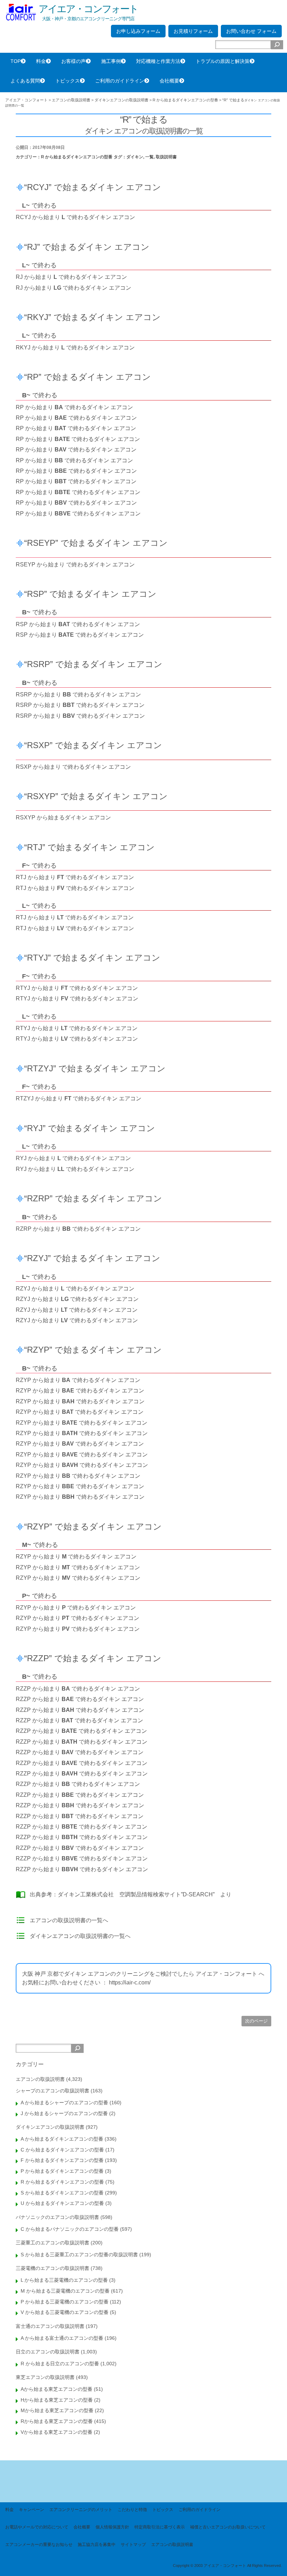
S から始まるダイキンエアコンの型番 (62, 2193)
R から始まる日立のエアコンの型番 (60, 2364)
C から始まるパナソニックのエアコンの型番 (70, 2229)
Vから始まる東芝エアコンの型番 (57, 2432)
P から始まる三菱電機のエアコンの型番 (65, 2302)
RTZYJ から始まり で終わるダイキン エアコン (79, 1098)
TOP (16, 61)
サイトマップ (133, 2545)
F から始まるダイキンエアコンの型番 (62, 2160)
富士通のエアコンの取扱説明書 (50, 2326)
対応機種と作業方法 (158, 61)
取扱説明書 (166, 157)
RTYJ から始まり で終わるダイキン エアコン (77, 988)
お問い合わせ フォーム (251, 31)
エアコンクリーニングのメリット (81, 2510)
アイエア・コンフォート (88, 9)
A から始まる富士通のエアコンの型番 (62, 2338)
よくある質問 (25, 81)
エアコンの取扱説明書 (40, 2079)
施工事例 (111, 61)
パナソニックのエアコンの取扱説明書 (57, 2217)
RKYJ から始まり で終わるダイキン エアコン (75, 348)
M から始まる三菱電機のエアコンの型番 (65, 2291)
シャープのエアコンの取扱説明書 (52, 2091)
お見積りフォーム (193, 31)
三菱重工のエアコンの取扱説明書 (52, 2243)
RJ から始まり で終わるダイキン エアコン (71, 277)
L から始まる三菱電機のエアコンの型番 (64, 2280)
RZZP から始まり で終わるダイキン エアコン (78, 1689)
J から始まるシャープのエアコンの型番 (64, 2113)
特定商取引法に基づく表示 (160, 2527)
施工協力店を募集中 (97, 2545)
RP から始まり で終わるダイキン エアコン (74, 407)
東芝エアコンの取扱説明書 (45, 2377)
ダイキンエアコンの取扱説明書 (50, 2127)
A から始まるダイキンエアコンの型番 (62, 2139)
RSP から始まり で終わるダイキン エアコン (78, 624)
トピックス (68, 81)
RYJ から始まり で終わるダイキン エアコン (73, 1158)
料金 (41, 61)
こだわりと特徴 (132, 2510)
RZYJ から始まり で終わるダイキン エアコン (75, 1289)
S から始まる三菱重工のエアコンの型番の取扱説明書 (79, 2255)
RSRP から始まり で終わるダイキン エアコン (78, 694)
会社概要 (169, 81)
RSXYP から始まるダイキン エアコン (63, 817)
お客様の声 (73, 61)
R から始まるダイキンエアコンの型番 (77, 157)
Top (270, 2559)
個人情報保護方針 (112, 2527)
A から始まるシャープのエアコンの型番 (64, 2103)
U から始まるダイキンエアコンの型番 (62, 2203)
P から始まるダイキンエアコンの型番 (62, 2171)
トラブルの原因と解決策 (223, 61)
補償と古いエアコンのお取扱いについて (228, 2527)
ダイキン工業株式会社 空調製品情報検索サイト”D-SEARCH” (136, 1894)
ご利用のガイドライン (120, 81)
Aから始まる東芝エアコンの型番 (57, 2389)
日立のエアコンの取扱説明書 (48, 2352)
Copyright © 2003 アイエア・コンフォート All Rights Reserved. (227, 2566)
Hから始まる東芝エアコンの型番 (57, 2400)
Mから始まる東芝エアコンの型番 (57, 2410)
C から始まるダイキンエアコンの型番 (62, 2150)
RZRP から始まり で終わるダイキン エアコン (78, 1229)
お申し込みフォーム (138, 31)
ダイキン (135, 157)
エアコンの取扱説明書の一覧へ (69, 1920)
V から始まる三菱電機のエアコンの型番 (65, 2312)
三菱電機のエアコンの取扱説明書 (52, 2268)
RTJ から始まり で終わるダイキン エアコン (75, 877)
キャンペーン (31, 2510)
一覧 (149, 157)
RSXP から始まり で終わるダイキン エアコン (73, 767)
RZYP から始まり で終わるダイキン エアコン (78, 1380)
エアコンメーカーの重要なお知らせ (39, 2545)
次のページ (256, 2021)
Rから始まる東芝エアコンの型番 (57, 2421)
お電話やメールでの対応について (37, 2527)
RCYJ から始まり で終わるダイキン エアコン (75, 217)
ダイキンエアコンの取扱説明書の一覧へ (80, 1936)
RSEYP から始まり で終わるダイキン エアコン (75, 565)
